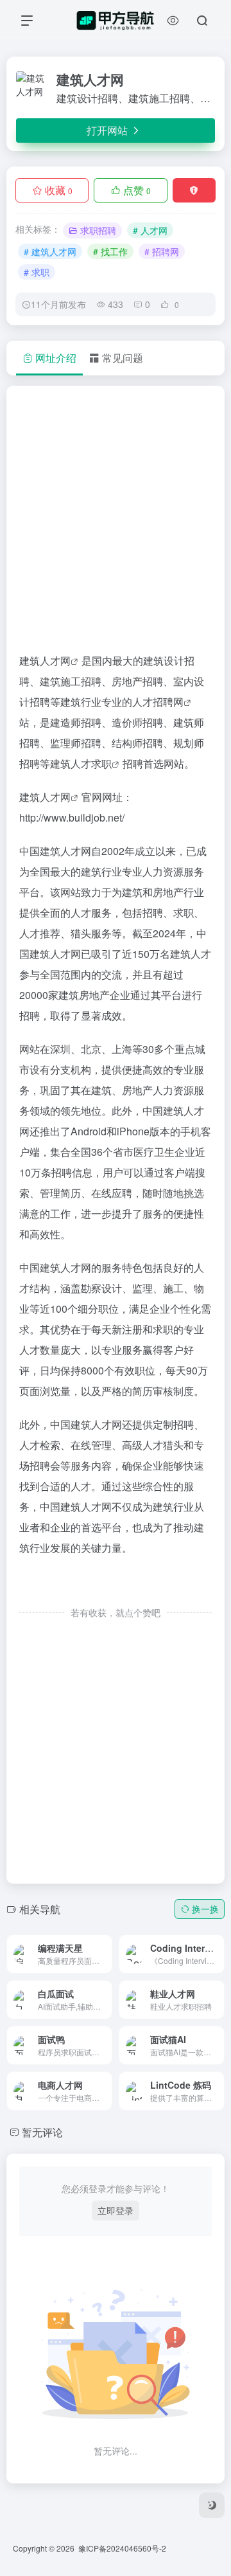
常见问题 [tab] (123, 358)
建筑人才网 (45, 797)
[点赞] (116, 1586)
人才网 (55, 661)
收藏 (59, 190)
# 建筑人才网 (50, 251)
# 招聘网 (162, 251)
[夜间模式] (212, 2505)
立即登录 (116, 2210)
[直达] (87, 1945)
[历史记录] (173, 20)
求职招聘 (98, 230)
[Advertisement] (116, 525)
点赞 (137, 190)
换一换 (205, 1909)
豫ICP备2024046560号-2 (122, 2548)
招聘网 (168, 702)
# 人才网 (150, 230)
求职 (101, 763)
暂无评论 (42, 2132)
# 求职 (37, 272)
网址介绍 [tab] (56, 358)
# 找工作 (110, 251)
